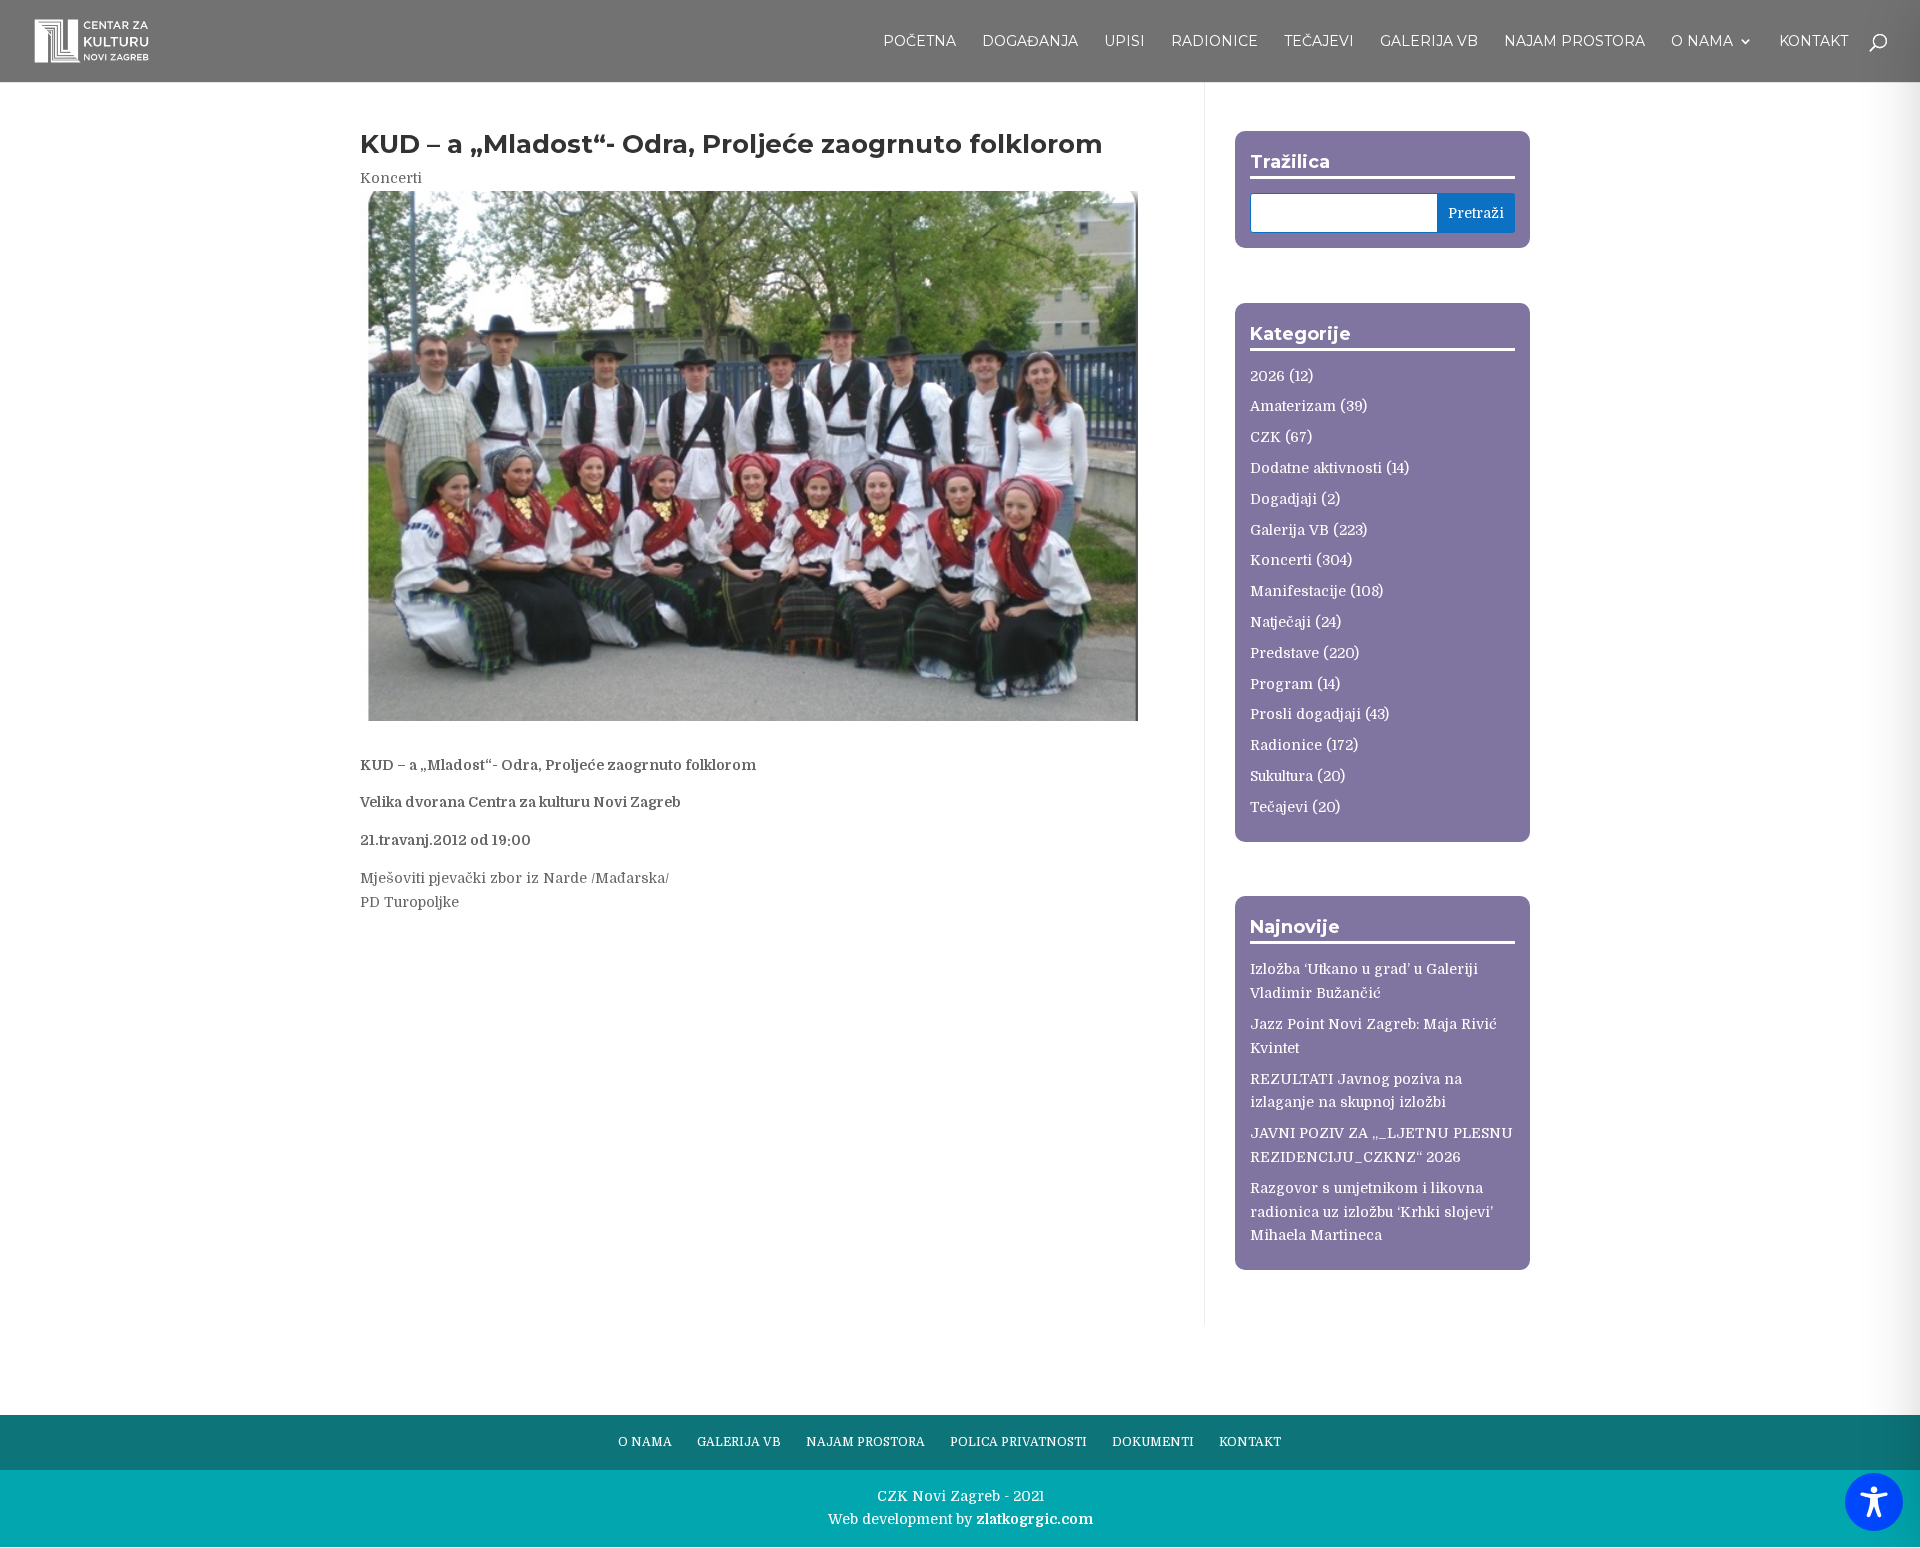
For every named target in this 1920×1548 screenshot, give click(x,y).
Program (1281, 684)
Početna (919, 42)
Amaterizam (1293, 406)
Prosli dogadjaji (1305, 714)
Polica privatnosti (1018, 1442)
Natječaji (1280, 622)
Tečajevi (1319, 42)
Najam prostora (1574, 42)
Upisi (1124, 42)
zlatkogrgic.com (1034, 1519)
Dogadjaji (1283, 499)
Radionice (1214, 42)
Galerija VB (1429, 42)
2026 (1267, 376)
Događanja (1030, 42)
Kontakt (1813, 42)
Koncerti (391, 178)
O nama (1702, 42)
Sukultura (1281, 776)
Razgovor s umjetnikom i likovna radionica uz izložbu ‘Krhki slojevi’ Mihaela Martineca (1371, 1212)
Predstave (1284, 653)
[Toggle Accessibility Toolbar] (1874, 1502)
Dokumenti (1153, 1442)
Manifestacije (1298, 591)
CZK (1265, 437)
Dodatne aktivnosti (1316, 468)
